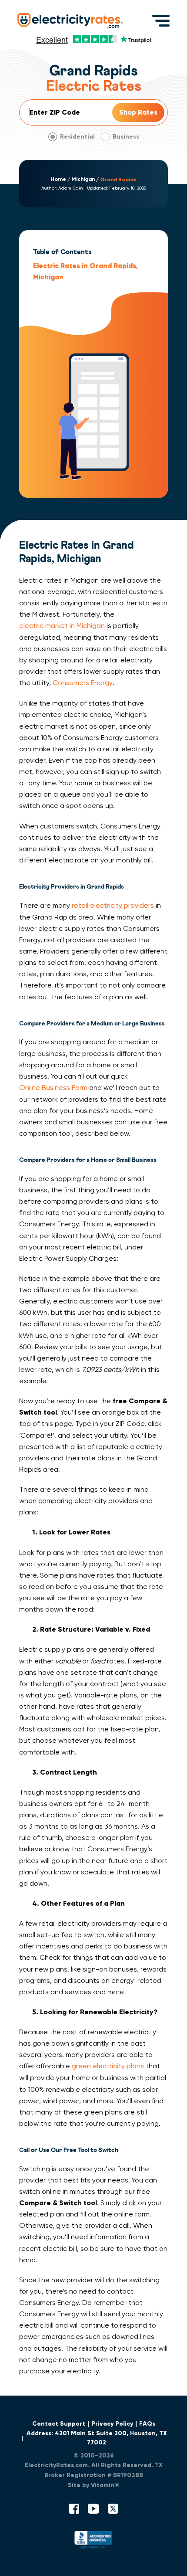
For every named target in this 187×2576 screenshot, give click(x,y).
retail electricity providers (113, 905)
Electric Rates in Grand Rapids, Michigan (86, 271)
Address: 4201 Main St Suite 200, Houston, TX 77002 (97, 2438)
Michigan (83, 179)
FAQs (147, 2424)
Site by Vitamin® (94, 2485)
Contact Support (59, 2424)
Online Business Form (53, 1088)
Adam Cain (71, 188)
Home (58, 179)
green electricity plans (108, 2066)
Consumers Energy (83, 683)
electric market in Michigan (62, 626)
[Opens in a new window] (93, 2542)
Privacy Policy (112, 2424)
